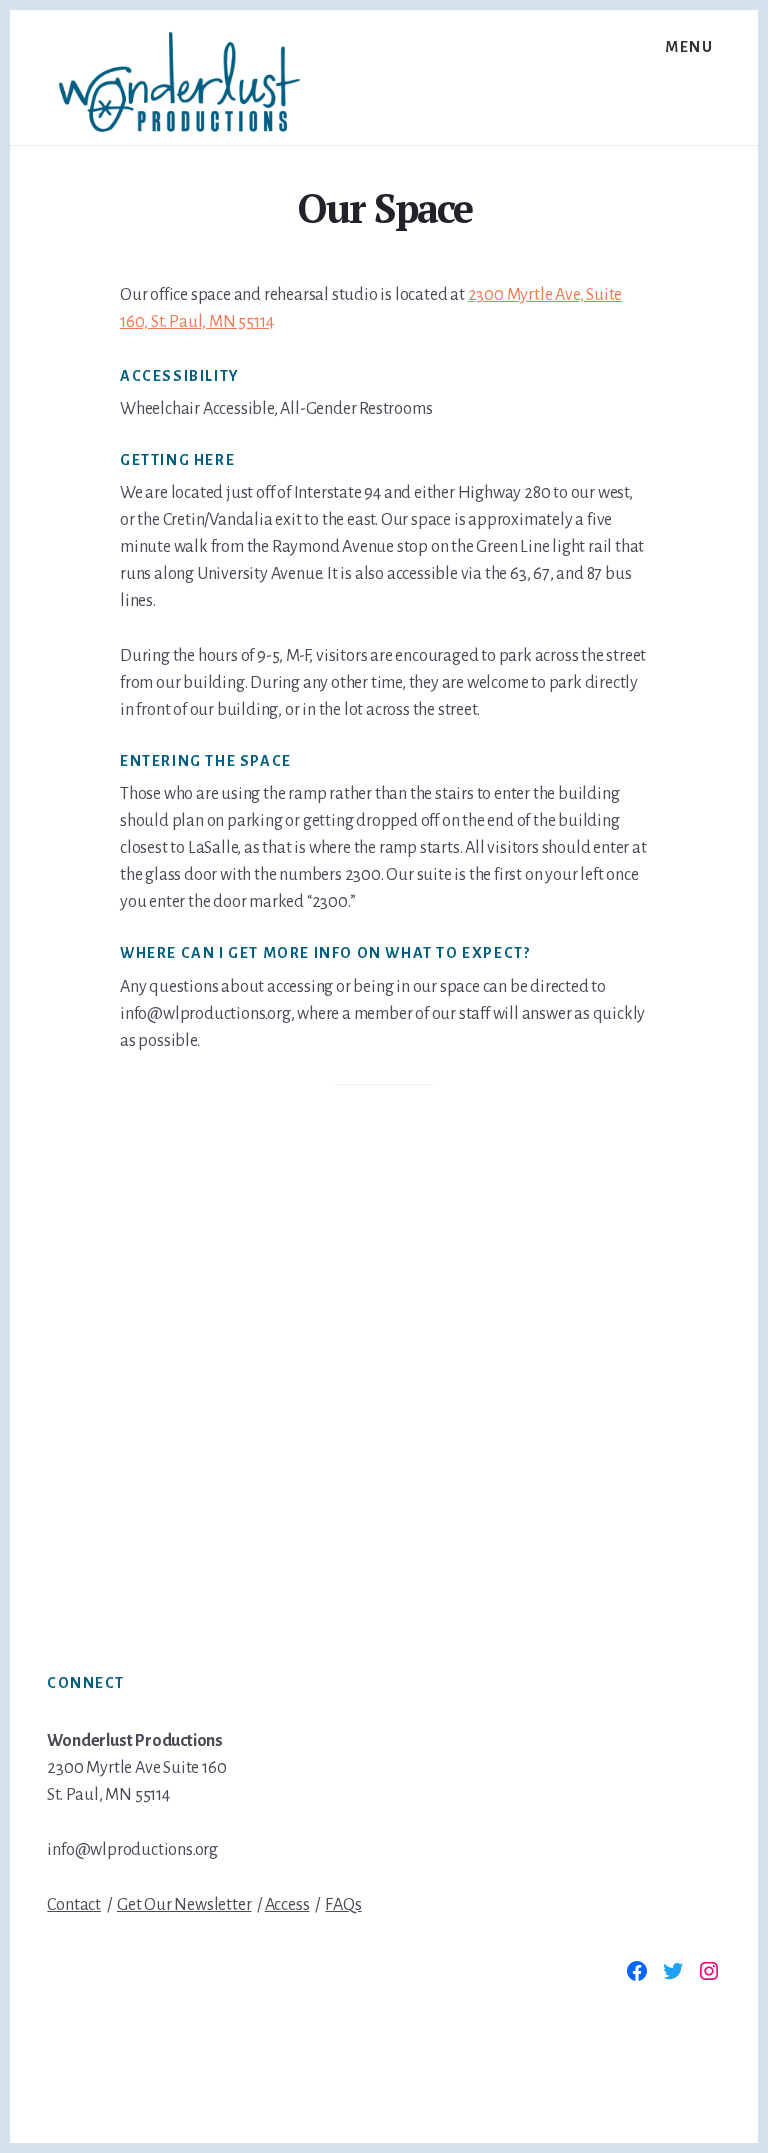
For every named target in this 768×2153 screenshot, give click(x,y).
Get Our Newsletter (184, 1905)
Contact (74, 1905)
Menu (689, 47)
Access (287, 1905)
